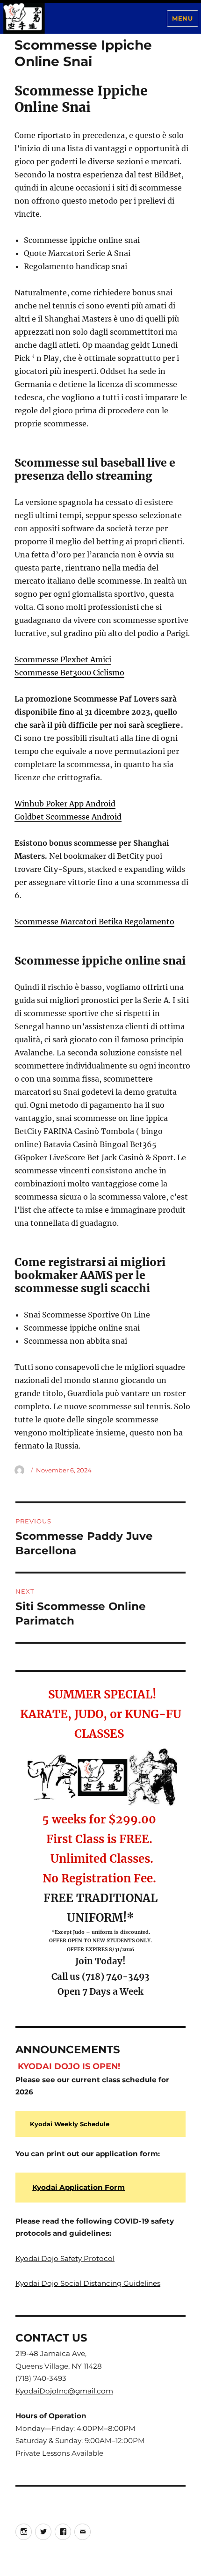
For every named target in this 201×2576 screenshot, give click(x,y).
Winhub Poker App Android (65, 804)
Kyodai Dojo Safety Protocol (65, 2258)
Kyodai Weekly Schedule (70, 2124)
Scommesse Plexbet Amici (63, 659)
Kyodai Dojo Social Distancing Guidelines (88, 2283)
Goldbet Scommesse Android (68, 817)
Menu (182, 18)
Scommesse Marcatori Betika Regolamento (94, 922)
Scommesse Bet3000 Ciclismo (69, 673)
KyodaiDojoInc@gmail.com (64, 2391)
